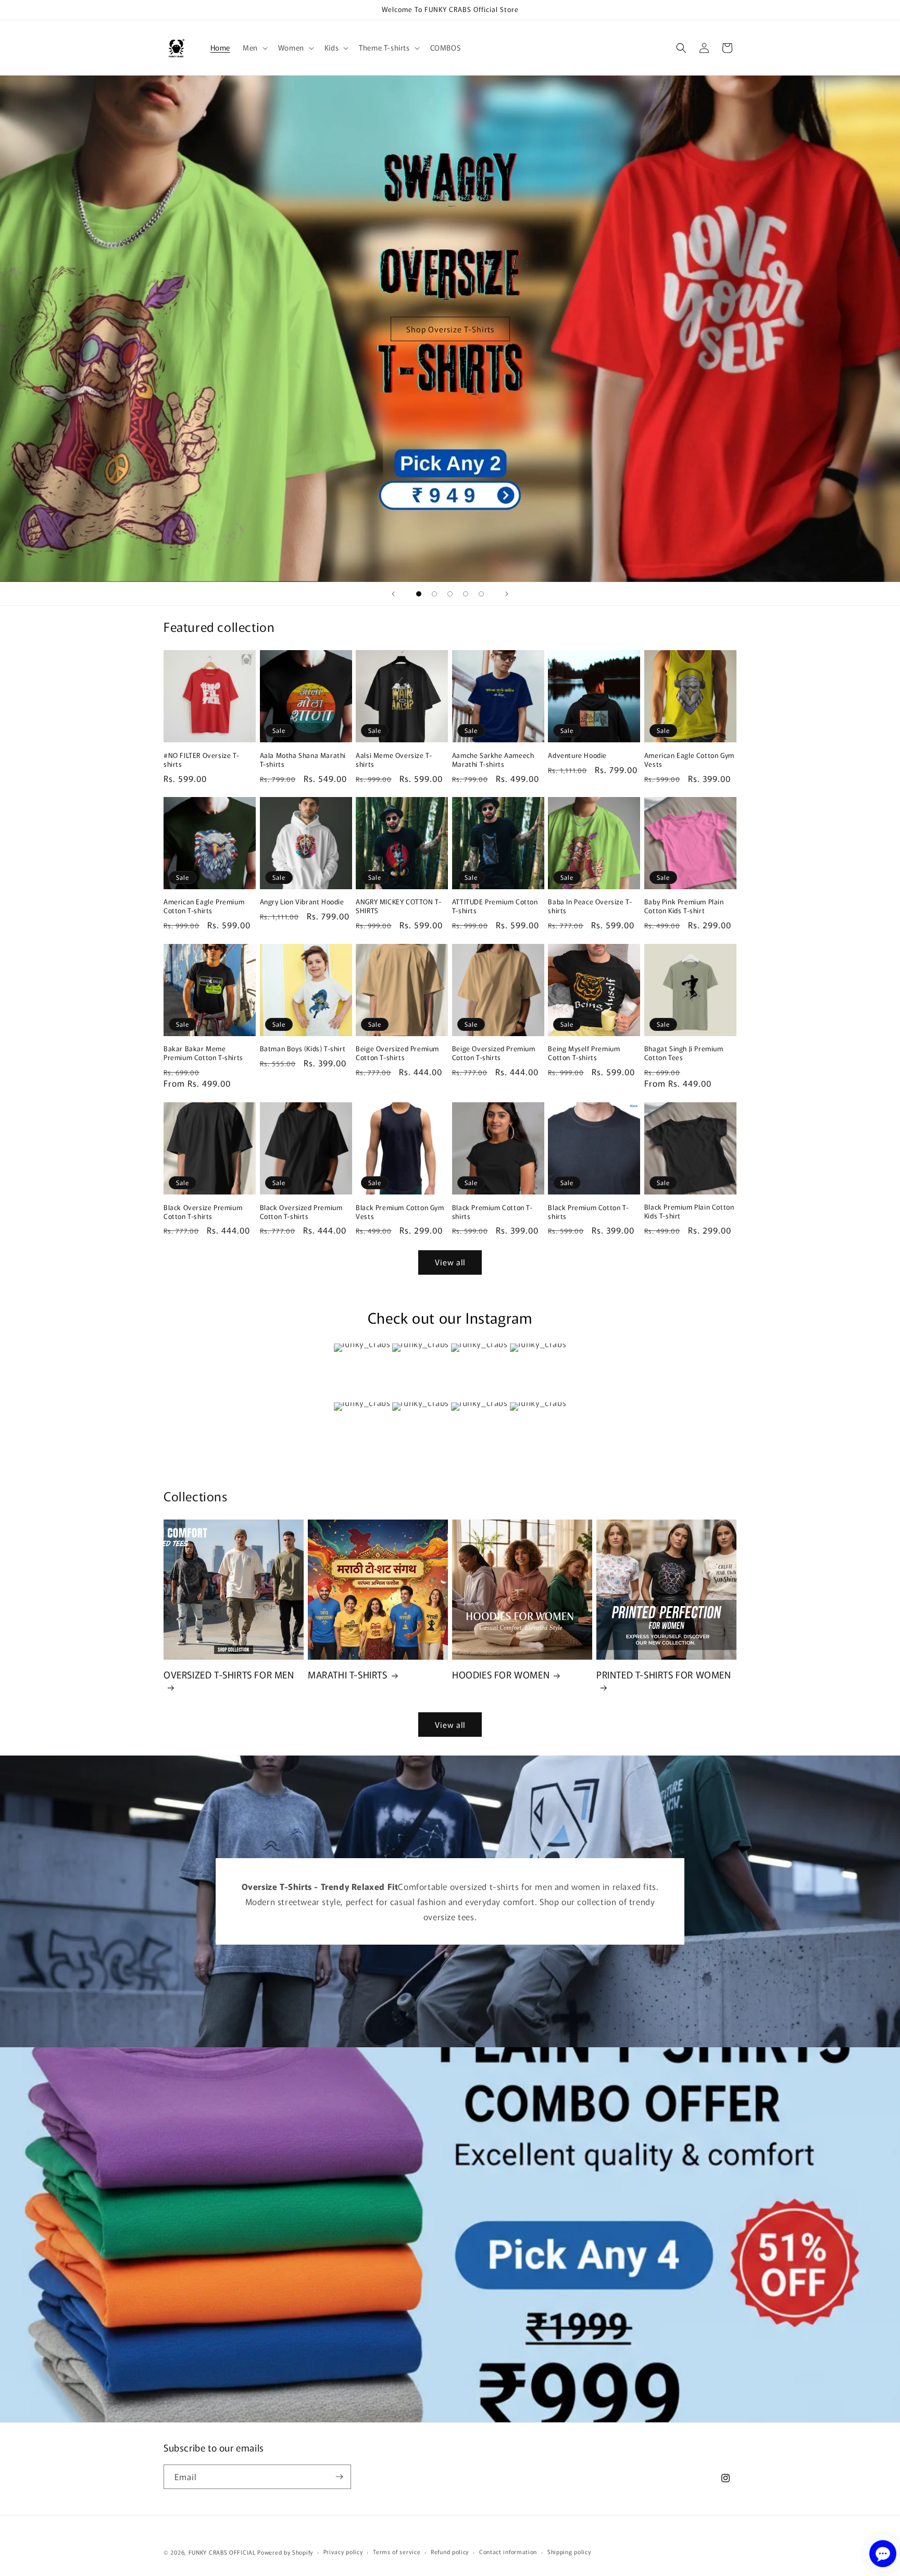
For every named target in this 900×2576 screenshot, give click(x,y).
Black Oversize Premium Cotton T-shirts (203, 1212)
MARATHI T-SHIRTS (348, 1675)
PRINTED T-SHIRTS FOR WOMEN (664, 1675)
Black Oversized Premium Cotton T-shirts (301, 1212)
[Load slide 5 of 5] (481, 594)
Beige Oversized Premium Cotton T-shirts (397, 1053)
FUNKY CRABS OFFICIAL (222, 2552)
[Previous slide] (393, 594)
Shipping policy (569, 2552)
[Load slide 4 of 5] (466, 594)
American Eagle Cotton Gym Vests (689, 760)
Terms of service (397, 2552)
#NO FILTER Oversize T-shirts (201, 760)
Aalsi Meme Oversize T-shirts (394, 760)
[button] (254, 47)
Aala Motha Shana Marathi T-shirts (303, 760)
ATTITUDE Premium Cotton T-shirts (495, 907)
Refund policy (450, 2552)
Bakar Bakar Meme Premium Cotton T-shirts (203, 1053)
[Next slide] (507, 594)
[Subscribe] (339, 2477)
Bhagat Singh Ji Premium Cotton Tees (684, 1053)
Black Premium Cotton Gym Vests (400, 1212)
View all (450, 1262)
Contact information (508, 2552)
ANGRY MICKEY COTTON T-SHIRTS (398, 907)
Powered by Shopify (285, 2552)
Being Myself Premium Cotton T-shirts (584, 1053)
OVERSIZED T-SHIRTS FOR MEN (229, 1675)
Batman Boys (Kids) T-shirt (303, 1049)
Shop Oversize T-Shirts (450, 328)
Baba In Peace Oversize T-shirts (590, 907)
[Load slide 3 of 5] (450, 594)
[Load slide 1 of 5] (419, 594)
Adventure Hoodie (577, 756)
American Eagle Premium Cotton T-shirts (204, 907)
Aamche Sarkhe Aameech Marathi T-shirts (493, 760)
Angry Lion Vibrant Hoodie (302, 903)
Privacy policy (343, 2552)
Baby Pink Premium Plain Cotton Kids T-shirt (684, 907)
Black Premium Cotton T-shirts (492, 1212)
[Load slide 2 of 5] (434, 594)
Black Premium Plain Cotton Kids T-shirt (689, 1212)
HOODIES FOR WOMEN (501, 1675)
